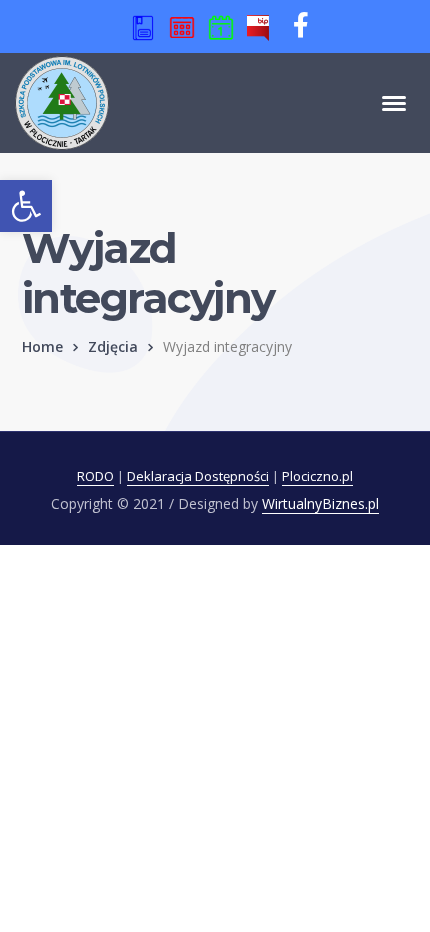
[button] (26, 206)
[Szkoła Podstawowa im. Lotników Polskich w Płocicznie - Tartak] (62, 100)
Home (42, 346)
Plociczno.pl (317, 476)
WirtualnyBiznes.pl (320, 503)
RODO (95, 476)
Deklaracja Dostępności (198, 476)
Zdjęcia (113, 346)
